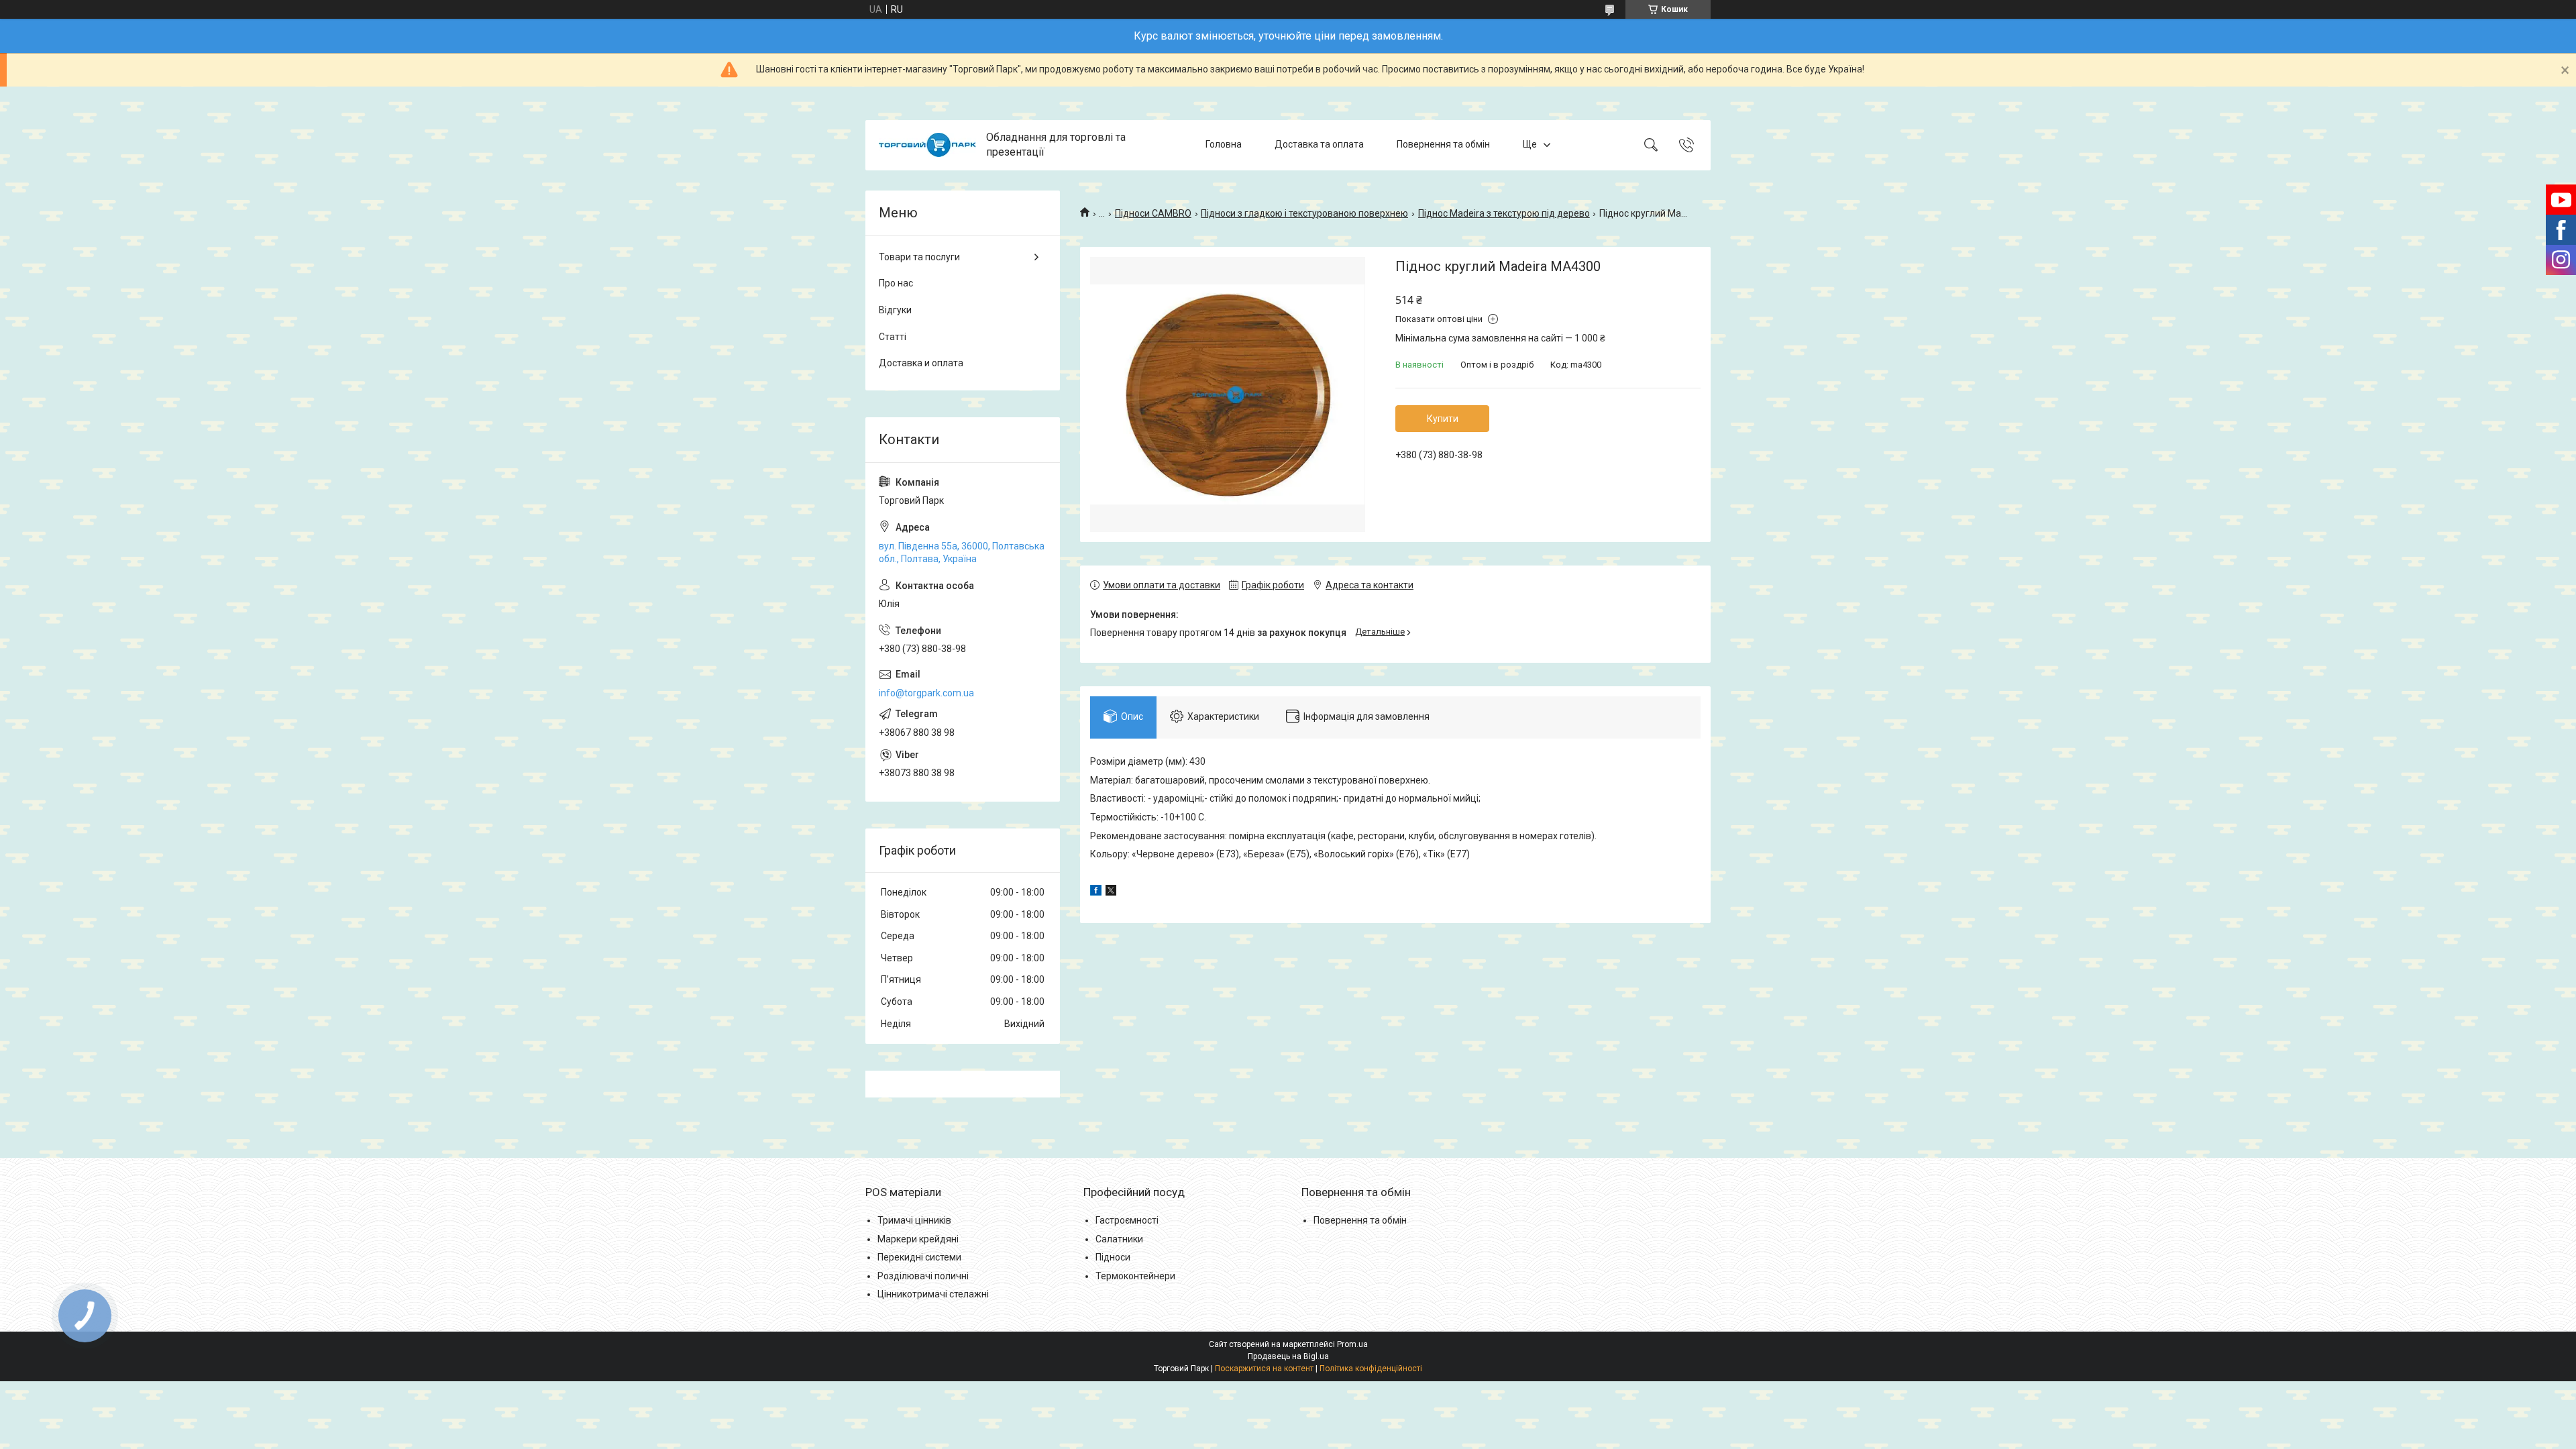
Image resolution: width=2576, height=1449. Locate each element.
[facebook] (1096, 892)
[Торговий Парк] (927, 145)
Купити (1443, 419)
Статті (893, 337)
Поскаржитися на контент (1264, 1368)
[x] (1111, 892)
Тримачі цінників (914, 1220)
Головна (1224, 145)
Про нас (896, 283)
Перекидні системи (919, 1257)
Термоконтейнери (1135, 1276)
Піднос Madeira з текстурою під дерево (1504, 213)
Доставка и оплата (921, 363)
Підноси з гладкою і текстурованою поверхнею (1304, 213)
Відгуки (895, 310)
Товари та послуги (919, 257)
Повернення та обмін (1443, 145)
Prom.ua (1352, 1344)
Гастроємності (1127, 1220)
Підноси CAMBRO (1153, 213)
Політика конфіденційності (1371, 1368)
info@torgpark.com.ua (926, 693)
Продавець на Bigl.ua (1288, 1356)
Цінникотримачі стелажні (933, 1294)
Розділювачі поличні (923, 1276)
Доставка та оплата (1319, 145)
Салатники (1119, 1239)
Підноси (1113, 1257)
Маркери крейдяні (918, 1239)
